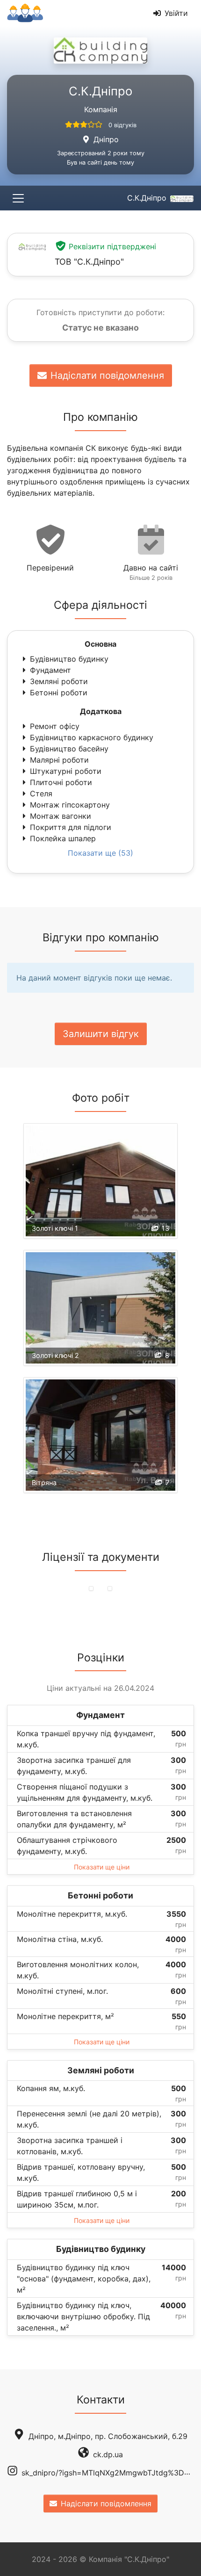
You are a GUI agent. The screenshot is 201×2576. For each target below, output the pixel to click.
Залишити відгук (101, 1034)
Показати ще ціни (102, 1867)
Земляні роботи (59, 681)
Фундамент (50, 670)
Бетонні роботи (59, 693)
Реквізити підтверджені (112, 246)
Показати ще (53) (100, 853)
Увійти (176, 13)
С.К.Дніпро (147, 198)
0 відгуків (122, 125)
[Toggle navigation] (18, 198)
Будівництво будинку (69, 659)
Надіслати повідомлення (107, 375)
